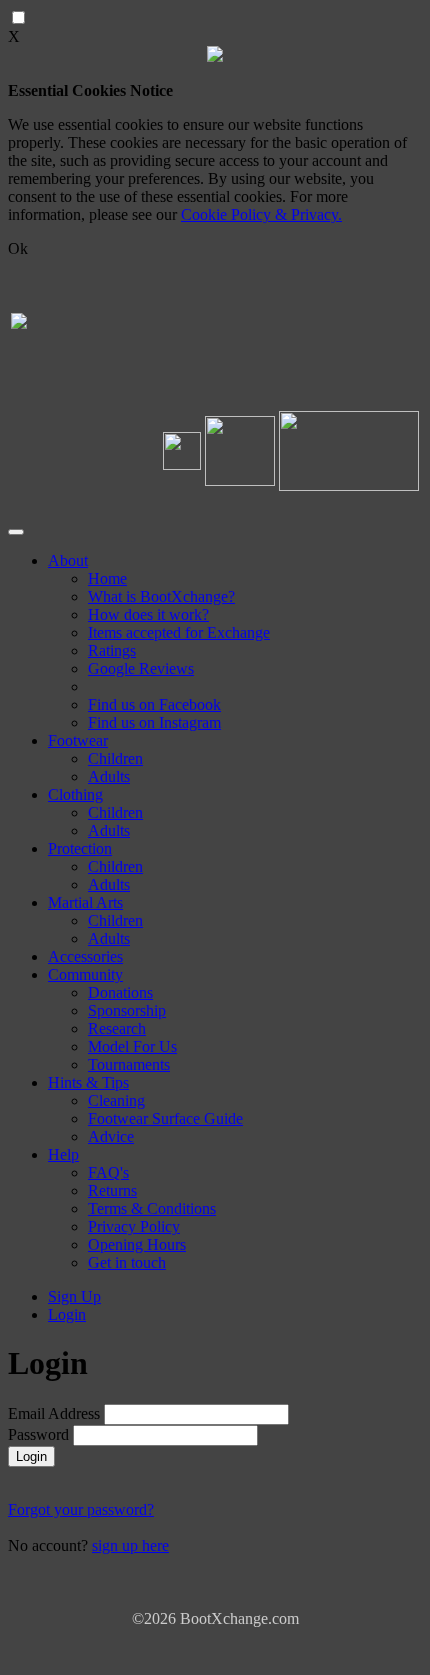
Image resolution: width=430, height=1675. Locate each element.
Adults (109, 776)
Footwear (78, 740)
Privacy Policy (134, 1226)
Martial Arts (85, 902)
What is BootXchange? (161, 596)
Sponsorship (127, 1010)
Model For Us (132, 1046)
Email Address (56, 1413)
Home (107, 578)
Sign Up (74, 1296)
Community (85, 974)
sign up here (130, 1545)
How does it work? (148, 614)
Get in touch (127, 1262)
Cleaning (116, 1100)
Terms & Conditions (152, 1208)
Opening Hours (137, 1244)
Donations (120, 992)
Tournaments (129, 1064)
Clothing (75, 794)
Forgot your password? (81, 1509)
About (68, 560)
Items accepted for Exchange (179, 632)
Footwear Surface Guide (165, 1118)
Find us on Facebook (154, 704)
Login (67, 1314)
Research (117, 1028)
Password (38, 1434)
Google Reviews (141, 668)
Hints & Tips (88, 1082)
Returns (112, 1190)
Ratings (112, 650)
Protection (80, 848)
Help (63, 1154)
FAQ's (108, 1172)
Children (115, 758)
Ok (18, 248)
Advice (111, 1136)
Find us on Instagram (154, 722)
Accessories (85, 956)
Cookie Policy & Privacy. (261, 214)
